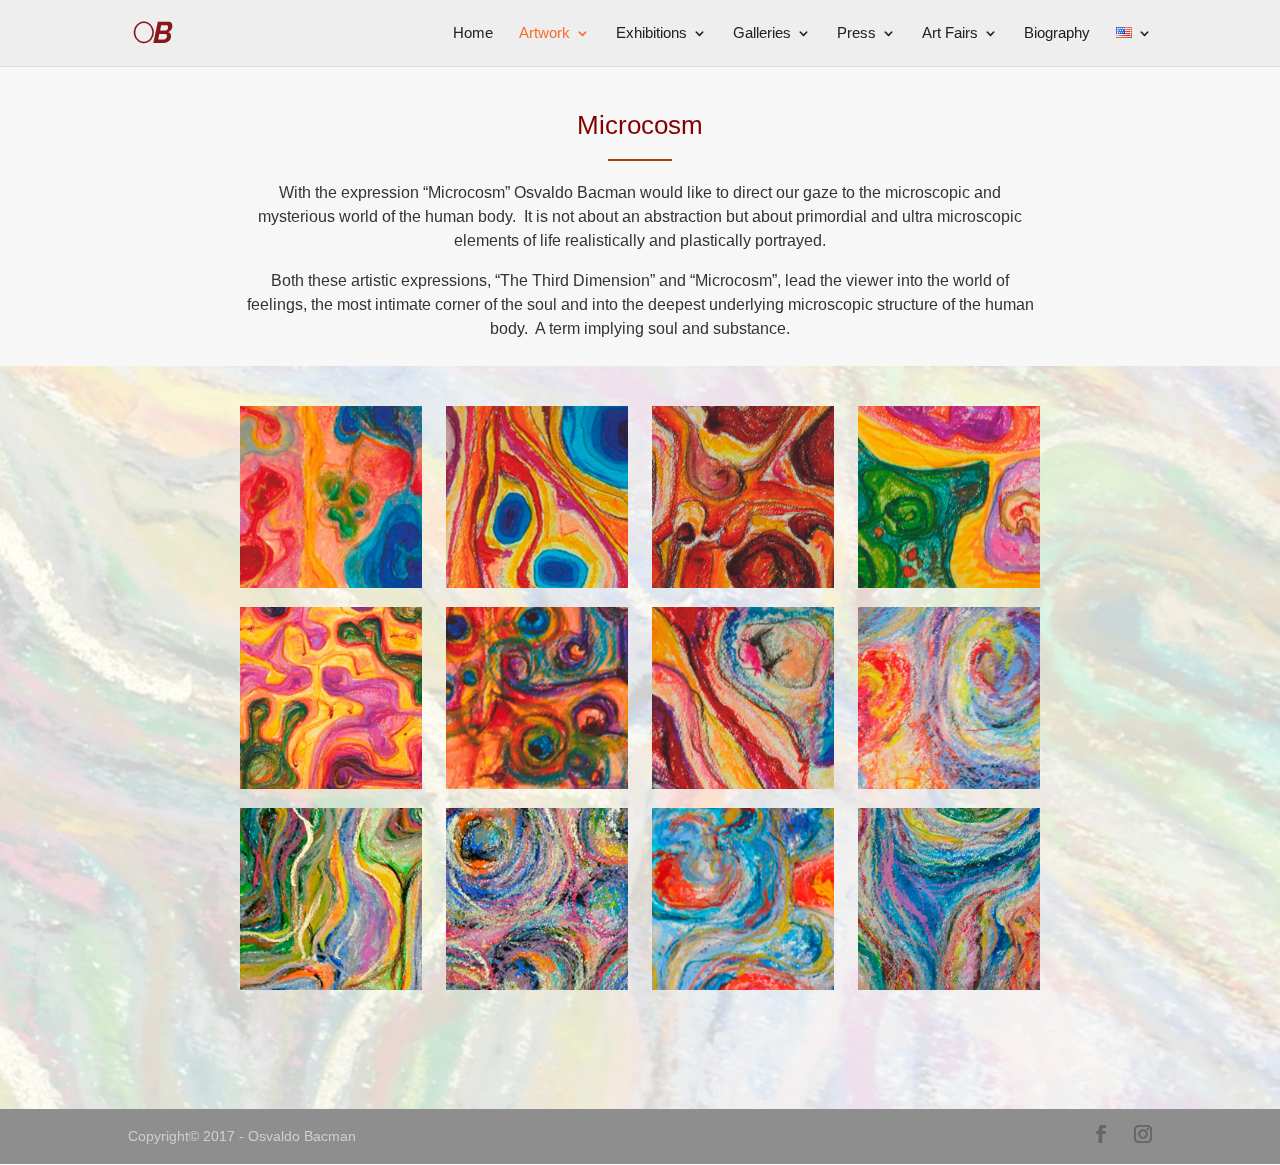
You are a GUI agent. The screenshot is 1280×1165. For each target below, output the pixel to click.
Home (473, 33)
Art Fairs (950, 33)
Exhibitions (651, 33)
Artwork (544, 33)
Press (856, 33)
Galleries (762, 33)
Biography (1057, 33)
